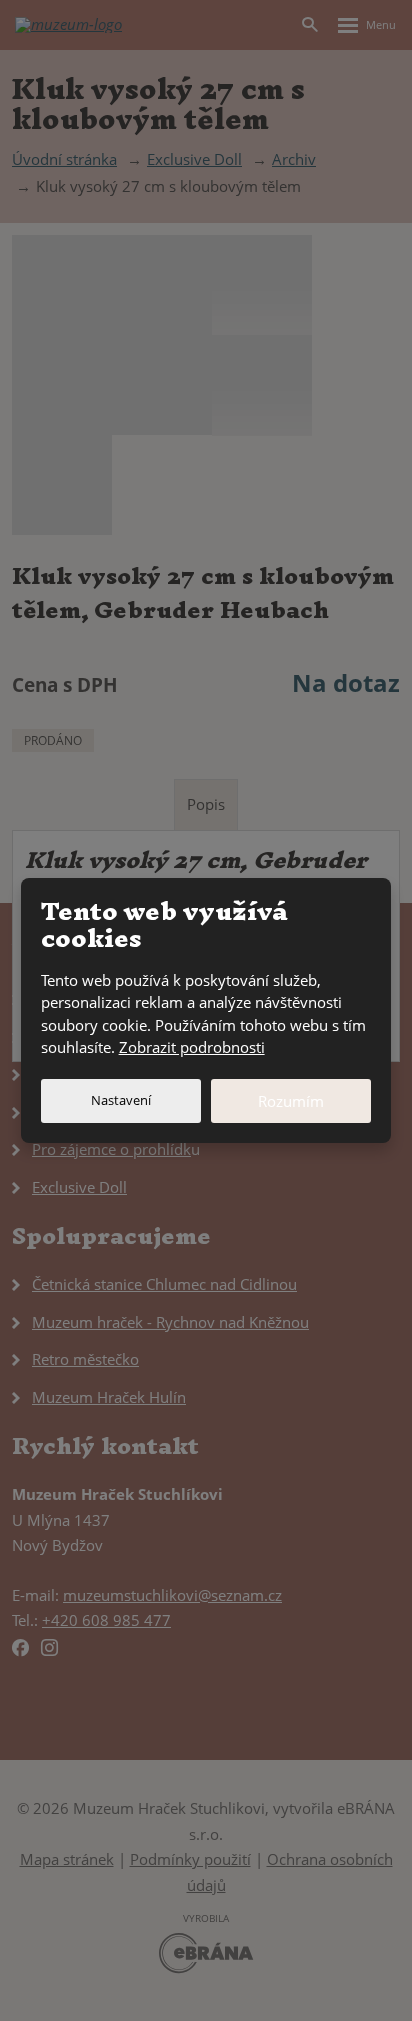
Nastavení (121, 1100)
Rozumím (291, 1101)
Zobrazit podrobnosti (192, 1047)
